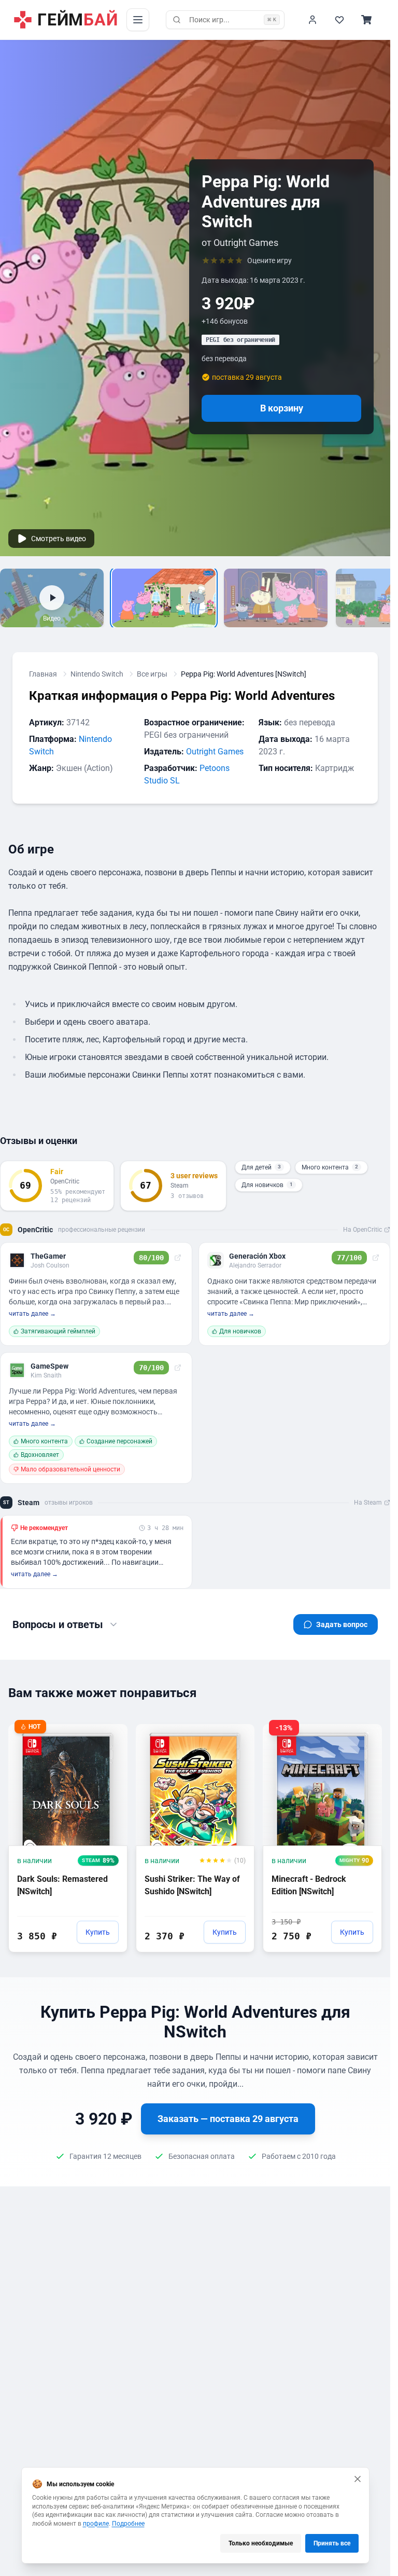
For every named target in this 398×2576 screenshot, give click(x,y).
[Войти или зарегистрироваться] (312, 20)
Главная (43, 674)
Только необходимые (261, 2543)
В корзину (282, 408)
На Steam (368, 1503)
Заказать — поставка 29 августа (228, 2119)
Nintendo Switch (97, 674)
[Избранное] (339, 20)
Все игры (152, 674)
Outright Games (215, 752)
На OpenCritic (363, 1230)
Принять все (332, 2543)
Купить (98, 1932)
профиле (96, 2524)
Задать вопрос (342, 1624)
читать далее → (32, 1314)
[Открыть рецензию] (178, 1258)
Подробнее (128, 2524)
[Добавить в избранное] (110, 1731)
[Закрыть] (358, 2479)
